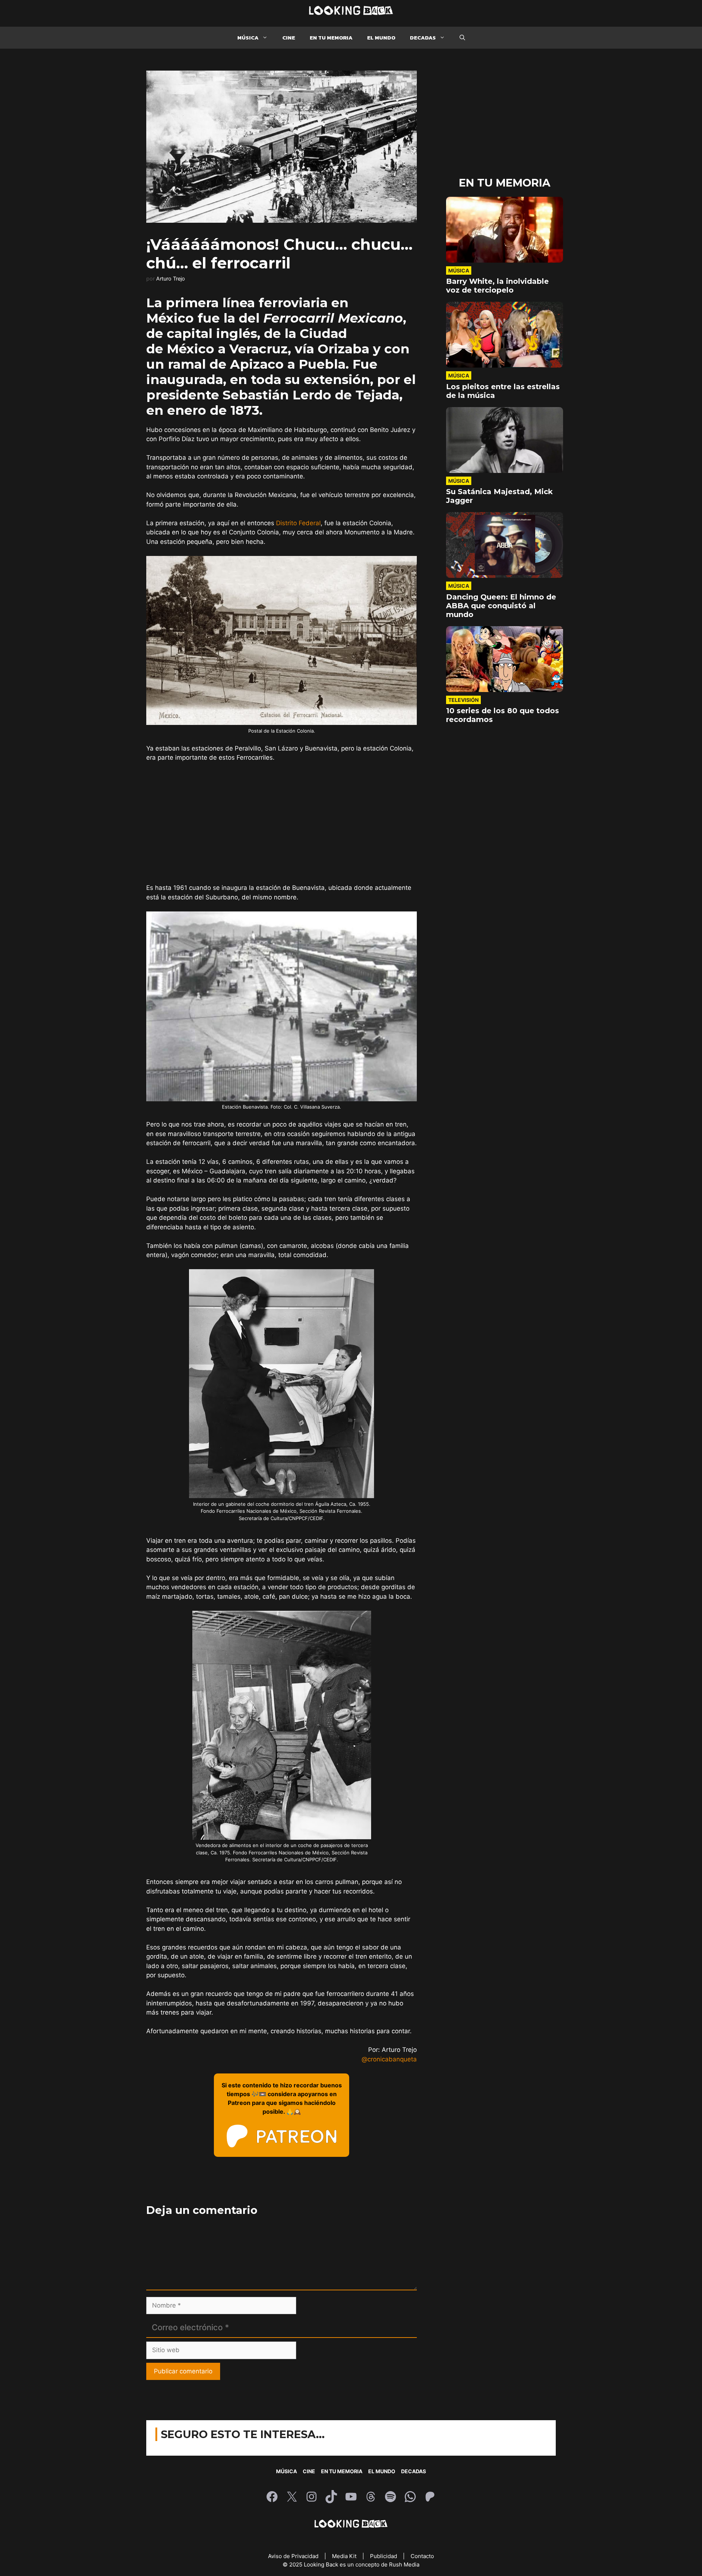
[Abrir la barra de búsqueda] (462, 38)
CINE (289, 37)
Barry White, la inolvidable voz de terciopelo (497, 286)
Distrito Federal (298, 523)
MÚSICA (248, 37)
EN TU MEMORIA (331, 37)
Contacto (422, 2556)
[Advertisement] (282, 823)
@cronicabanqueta (389, 2059)
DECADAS (423, 37)
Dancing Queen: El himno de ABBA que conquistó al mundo (501, 606)
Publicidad (384, 2556)
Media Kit (345, 2556)
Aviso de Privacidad (294, 2556)
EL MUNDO (381, 37)
